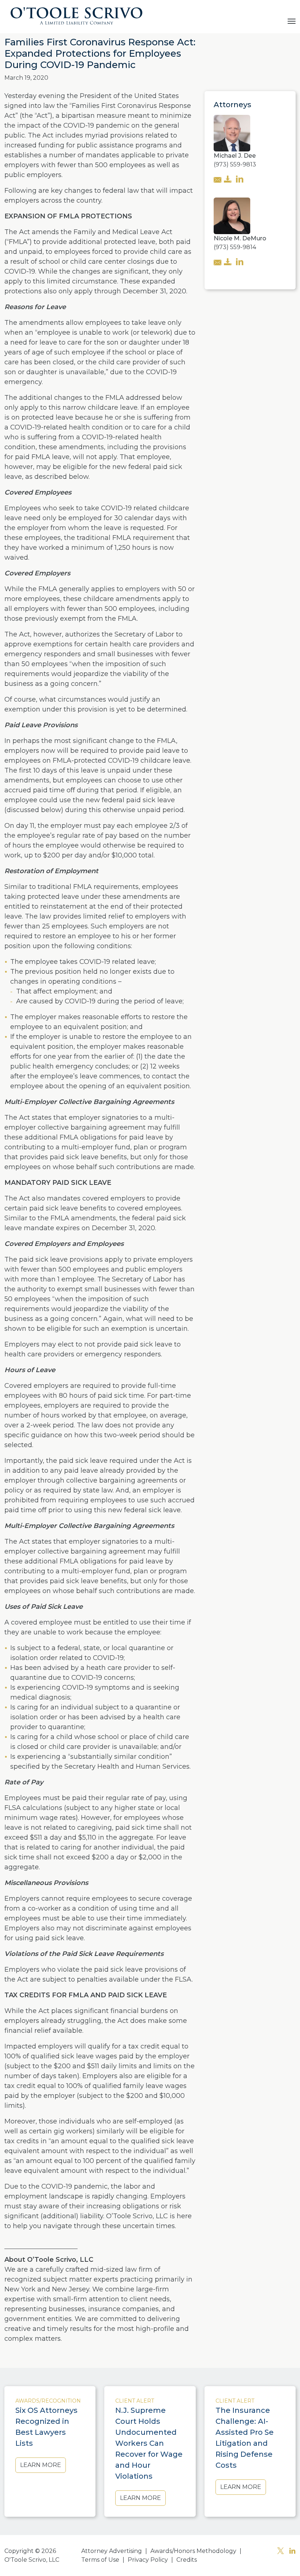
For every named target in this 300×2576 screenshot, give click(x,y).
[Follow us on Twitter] (281, 2552)
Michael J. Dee (235, 156)
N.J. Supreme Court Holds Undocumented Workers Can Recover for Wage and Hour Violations (149, 2443)
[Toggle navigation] (292, 20)
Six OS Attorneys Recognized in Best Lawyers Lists (46, 2427)
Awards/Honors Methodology (193, 2551)
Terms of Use (100, 2560)
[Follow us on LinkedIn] (292, 2552)
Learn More (41, 2465)
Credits (187, 2560)
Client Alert (135, 2401)
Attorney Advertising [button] (112, 2551)
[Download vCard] (228, 180)
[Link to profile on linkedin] (240, 180)
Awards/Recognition (48, 2401)
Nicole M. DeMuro (240, 238)
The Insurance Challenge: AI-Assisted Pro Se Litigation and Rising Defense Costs (245, 2438)
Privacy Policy (148, 2560)
